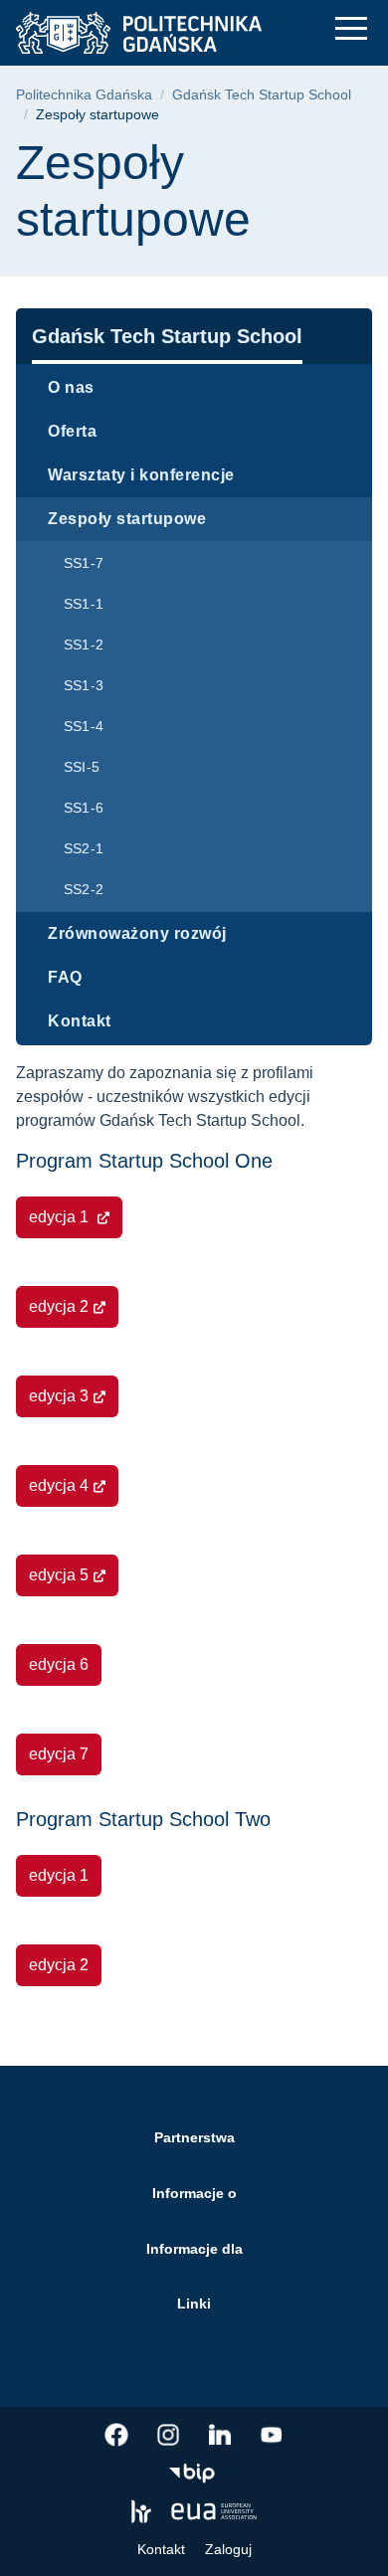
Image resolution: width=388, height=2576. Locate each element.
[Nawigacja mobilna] (351, 28)
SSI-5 (82, 767)
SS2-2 (84, 889)
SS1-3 (84, 685)
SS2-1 (84, 848)
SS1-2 (84, 644)
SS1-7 (84, 563)
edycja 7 (59, 1754)
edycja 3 (59, 1396)
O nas (71, 387)
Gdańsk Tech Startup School (262, 95)
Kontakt (80, 1021)
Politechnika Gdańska (84, 95)
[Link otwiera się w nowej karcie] (116, 2435)
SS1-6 (84, 808)
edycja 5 (59, 1575)
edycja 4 (59, 1485)
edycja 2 (59, 1306)
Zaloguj (228, 2549)
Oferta (72, 431)
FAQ (65, 977)
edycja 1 (61, 1217)
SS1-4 (84, 726)
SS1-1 (84, 604)
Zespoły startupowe (127, 519)
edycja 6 (59, 1664)
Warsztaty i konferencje (141, 475)
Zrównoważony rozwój (137, 933)
